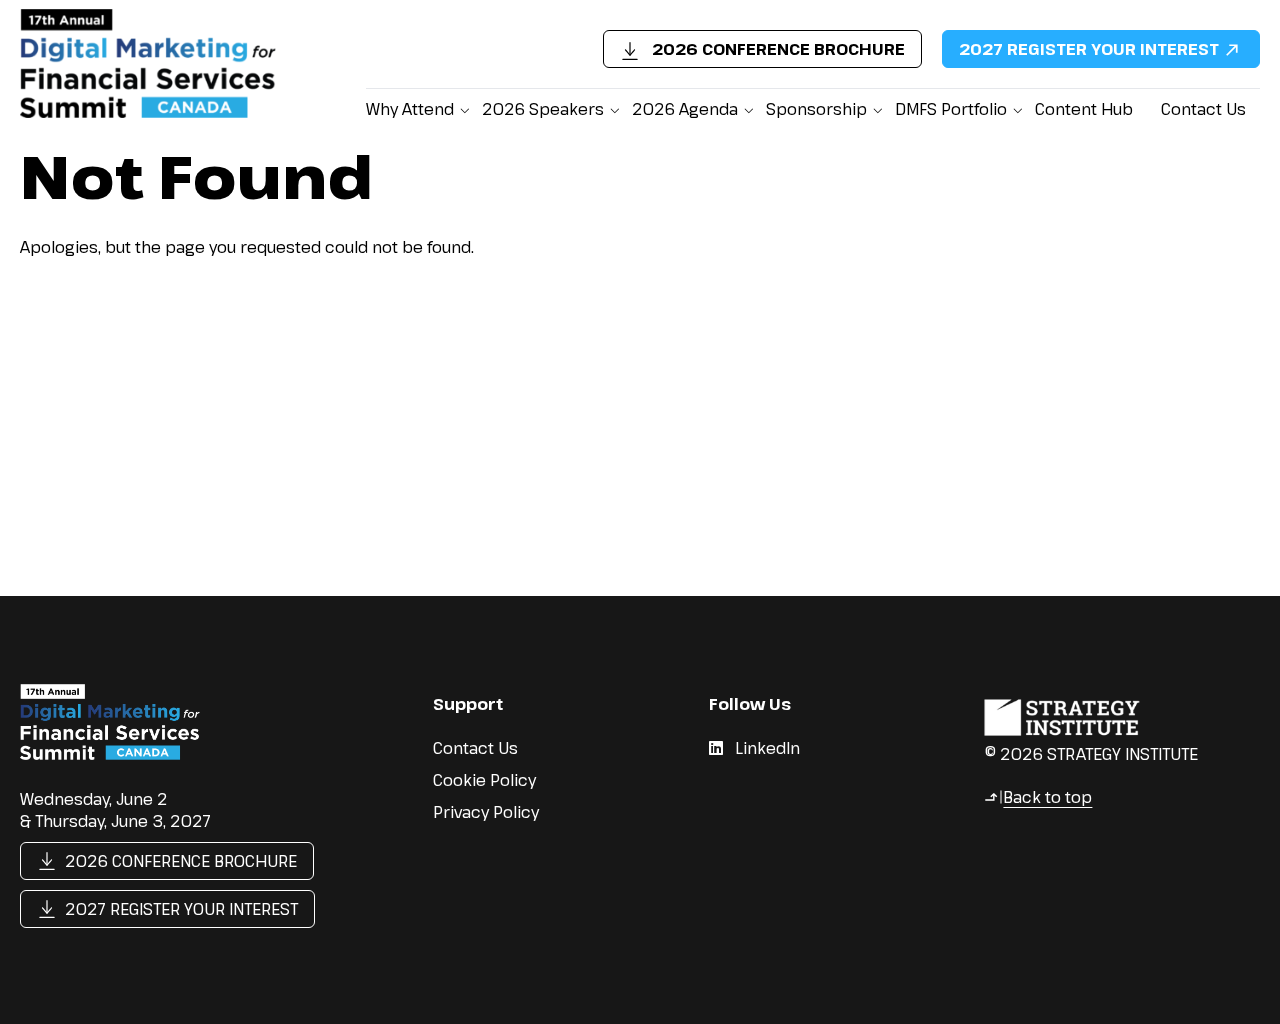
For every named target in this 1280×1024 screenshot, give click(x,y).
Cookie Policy (484, 780)
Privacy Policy (486, 812)
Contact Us (1203, 109)
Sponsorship (816, 109)
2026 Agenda (685, 109)
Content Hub (1084, 109)
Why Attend (410, 109)
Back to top (1038, 797)
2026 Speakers (543, 109)
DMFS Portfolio (951, 109)
